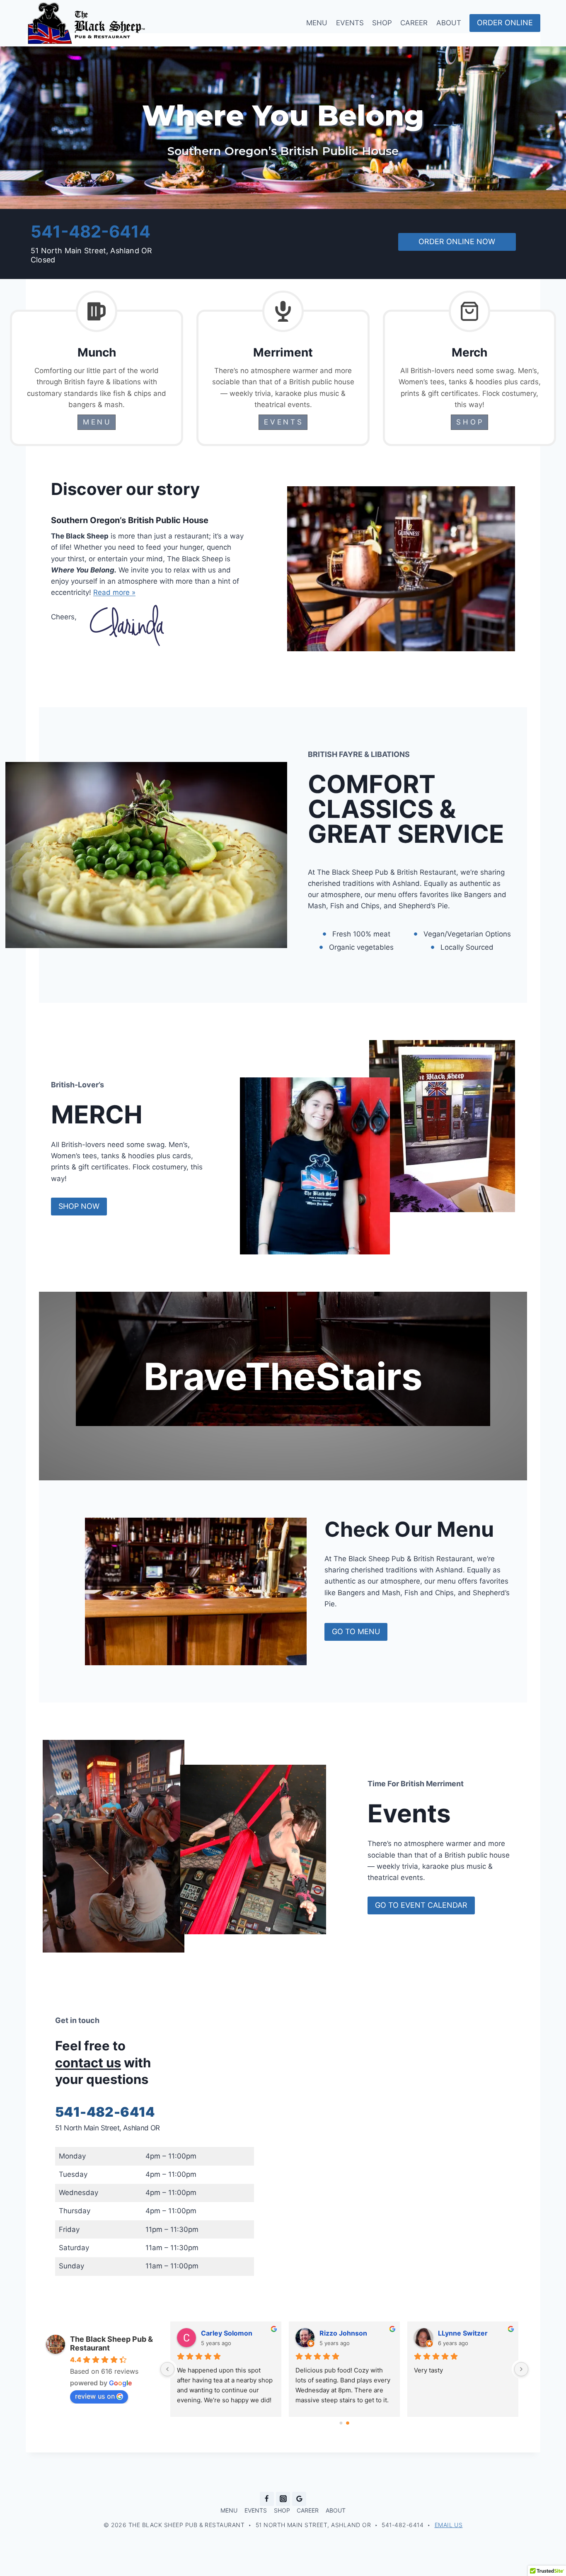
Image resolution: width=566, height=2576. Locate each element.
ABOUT (449, 23)
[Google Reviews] (299, 2499)
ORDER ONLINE (505, 23)
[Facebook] (267, 2499)
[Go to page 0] (341, 2423)
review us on (95, 2396)
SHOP (382, 23)
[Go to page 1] (348, 2423)
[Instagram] (283, 2499)
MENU (317, 23)
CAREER (414, 23)
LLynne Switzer (463, 2333)
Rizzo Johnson (343, 2333)
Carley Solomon (227, 2333)
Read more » (114, 592)
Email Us (449, 2525)
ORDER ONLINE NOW (457, 241)
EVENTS (350, 23)
